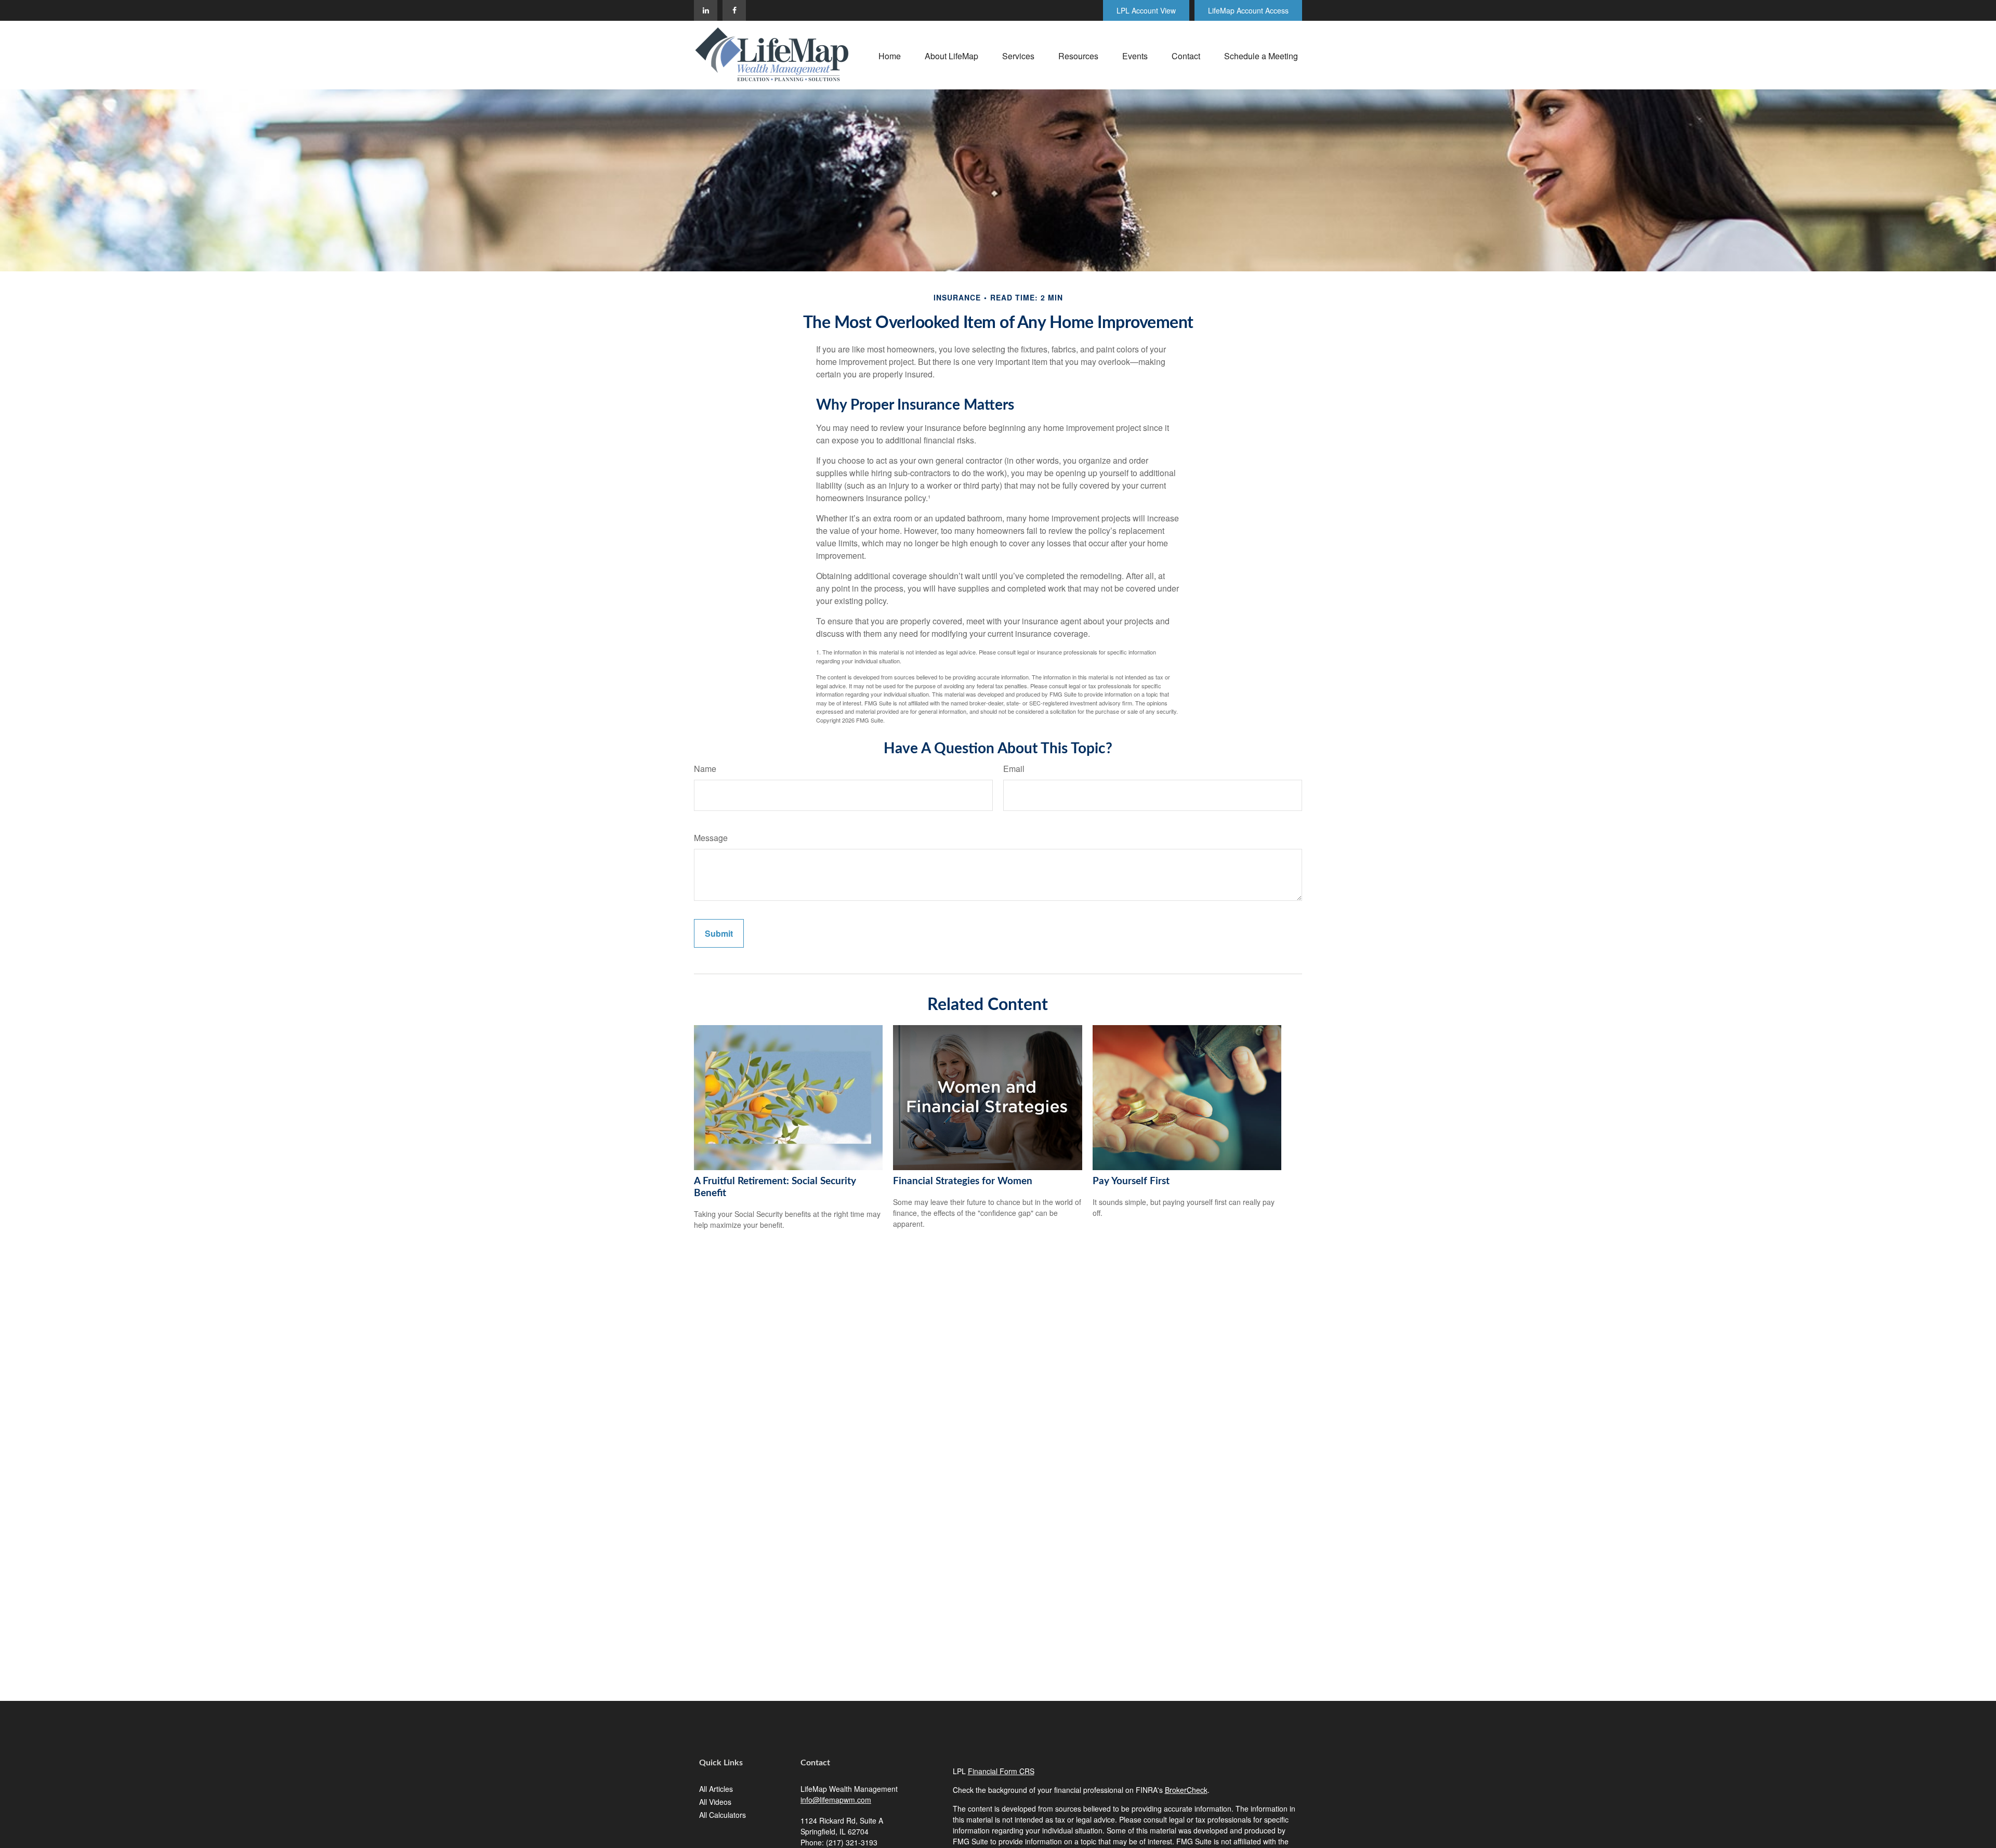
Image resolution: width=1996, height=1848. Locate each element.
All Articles (716, 1789)
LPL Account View (1146, 10)
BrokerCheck (1186, 1790)
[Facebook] (734, 10)
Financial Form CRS (1001, 1771)
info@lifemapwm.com (836, 1800)
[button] (890, 55)
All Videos (715, 1802)
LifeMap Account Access (1248, 10)
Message (711, 838)
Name (705, 769)
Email (1014, 769)
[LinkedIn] (706, 10)
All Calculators (723, 1815)
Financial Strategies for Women (963, 1181)
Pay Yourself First (1131, 1181)
